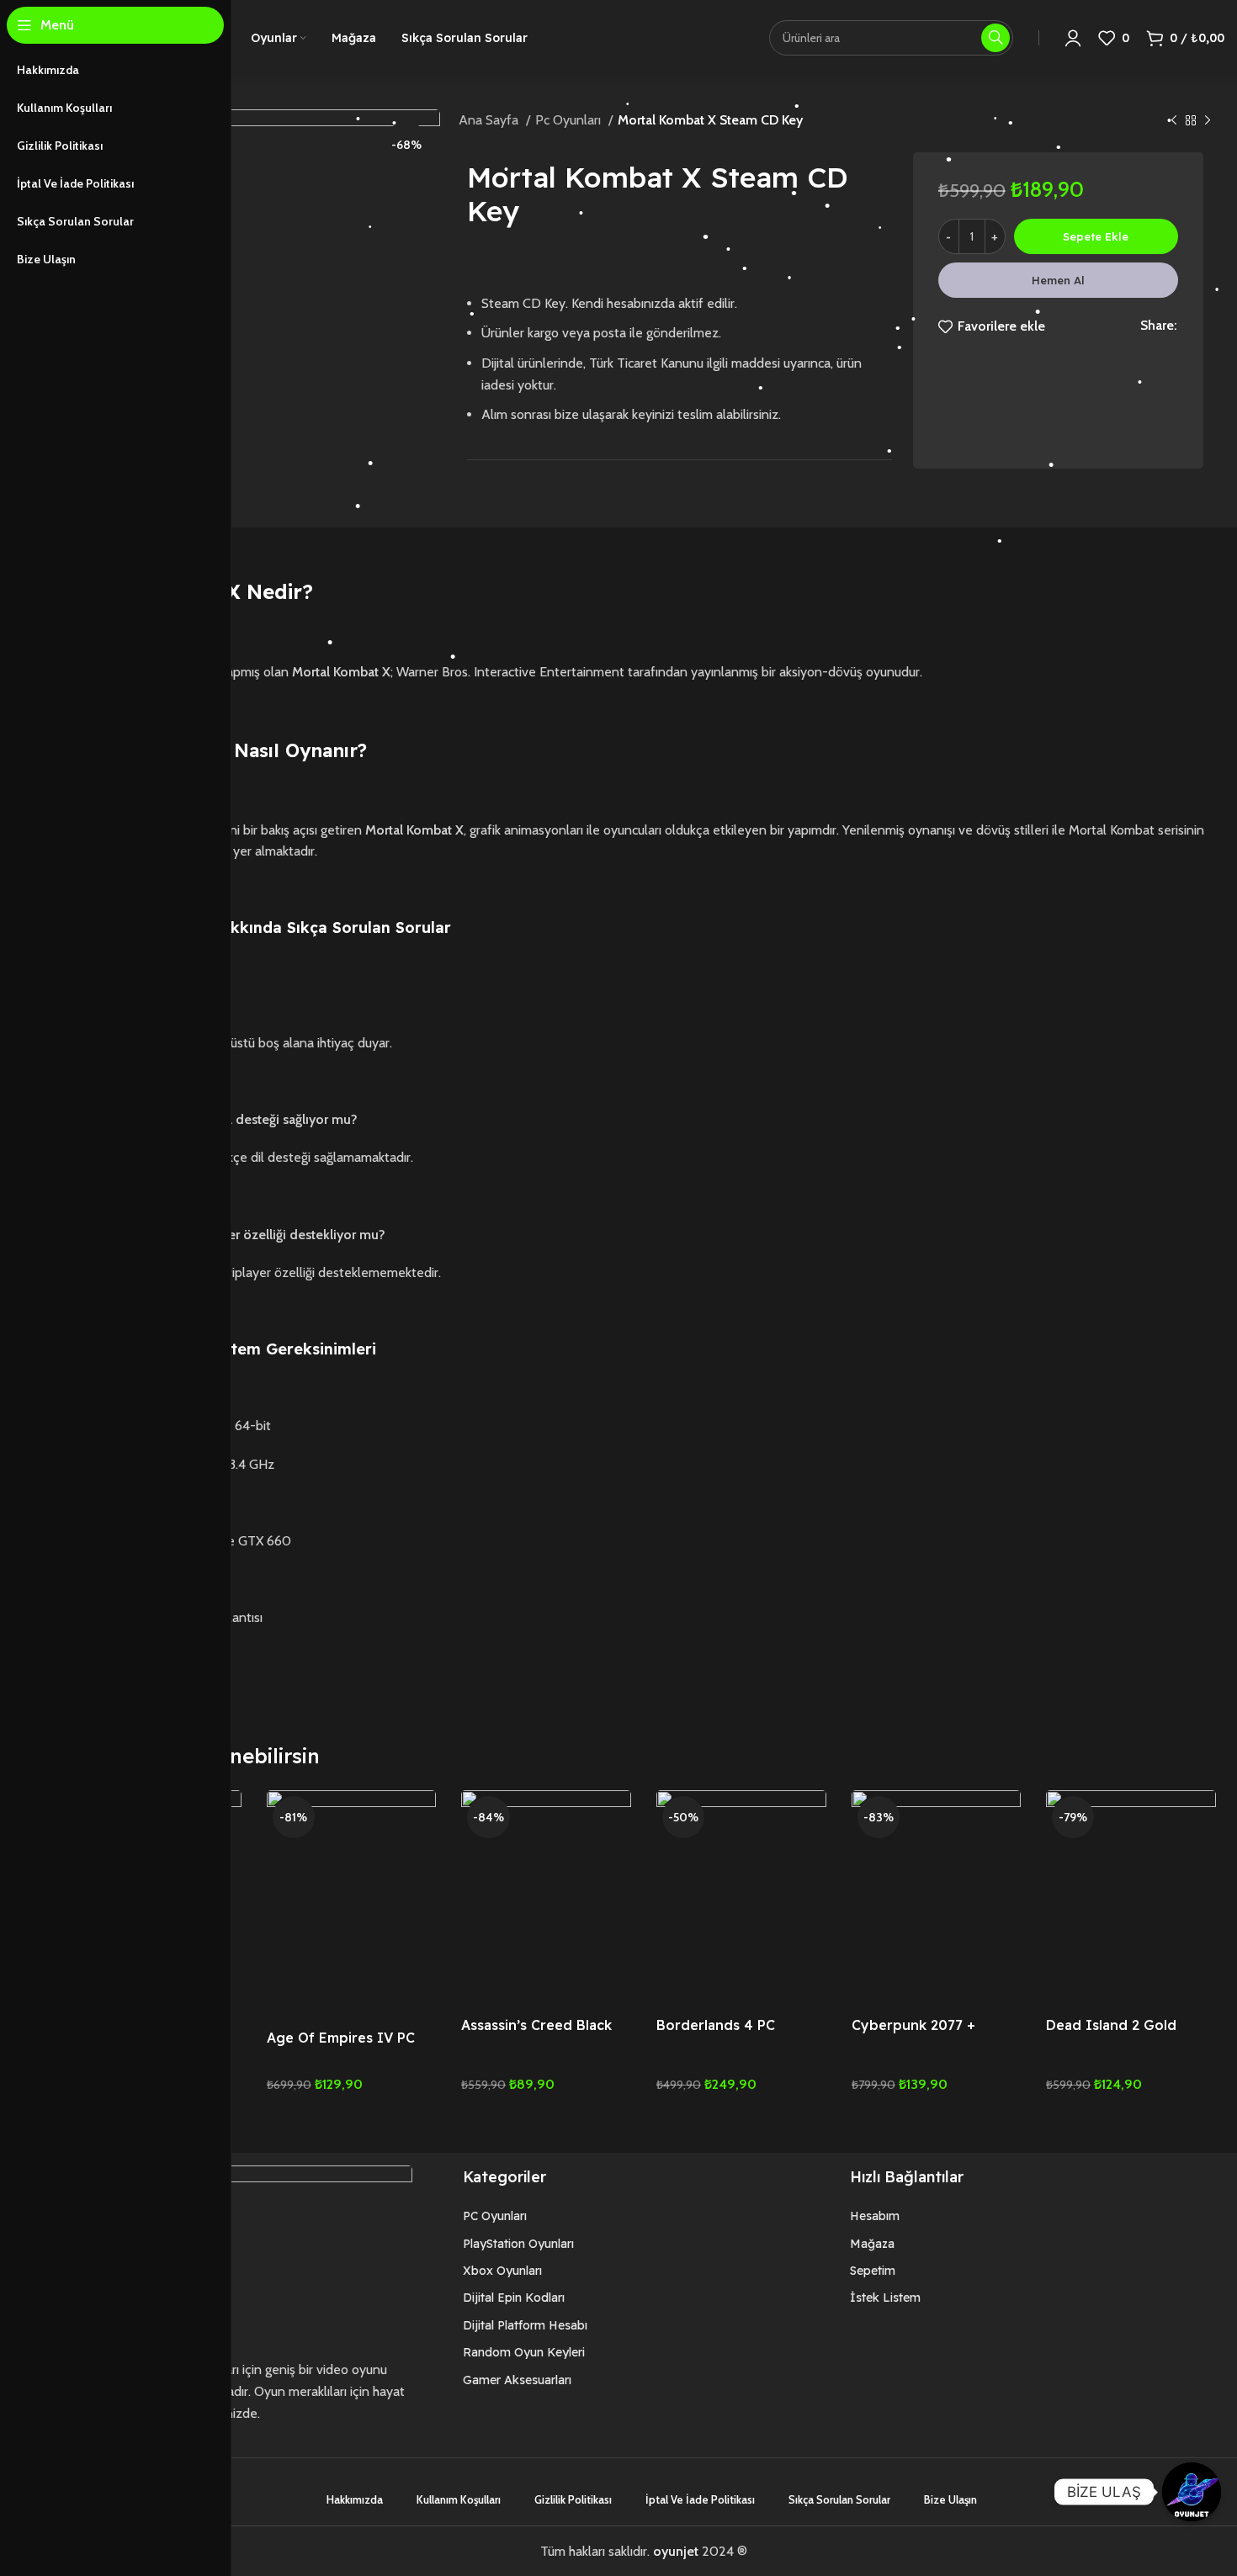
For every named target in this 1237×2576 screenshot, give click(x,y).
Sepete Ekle (1096, 236)
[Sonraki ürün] (1208, 121)
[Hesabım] (1073, 38)
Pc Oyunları (570, 120)
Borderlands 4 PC (716, 2025)
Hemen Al (1058, 280)
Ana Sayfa (490, 120)
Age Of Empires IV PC (341, 2038)
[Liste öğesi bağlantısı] (555, 2216)
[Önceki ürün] (1174, 121)
